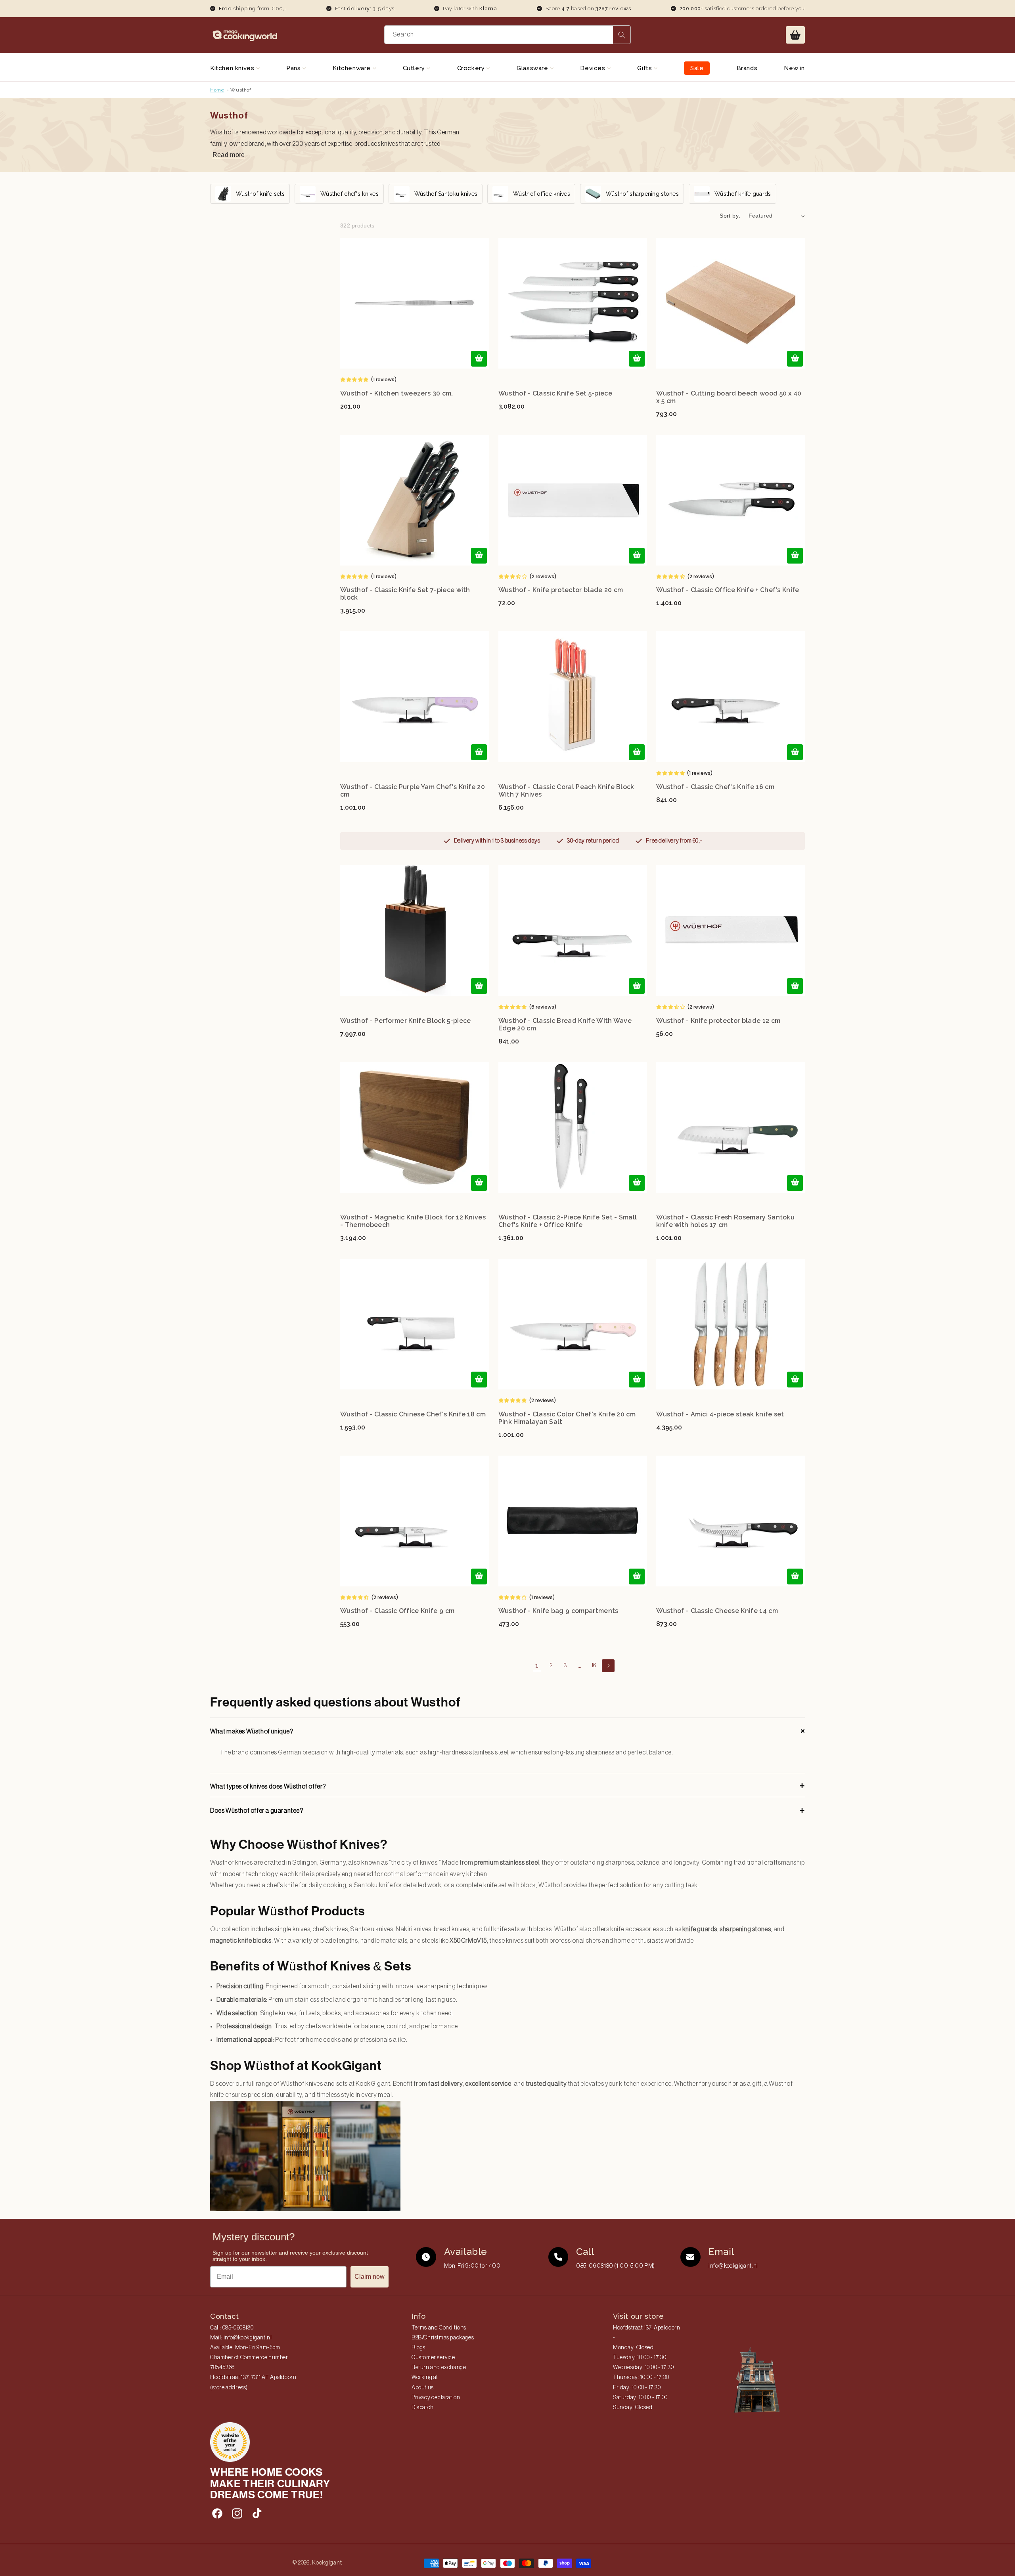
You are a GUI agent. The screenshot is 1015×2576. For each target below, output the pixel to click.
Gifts (645, 68)
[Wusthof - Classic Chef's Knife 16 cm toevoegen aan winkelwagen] (795, 752)
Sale (697, 68)
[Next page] (608, 1666)
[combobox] (508, 35)
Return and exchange (439, 2368)
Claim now (370, 2277)
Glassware (533, 68)
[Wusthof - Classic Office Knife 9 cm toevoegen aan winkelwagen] (479, 1577)
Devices (594, 68)
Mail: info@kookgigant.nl (241, 2338)
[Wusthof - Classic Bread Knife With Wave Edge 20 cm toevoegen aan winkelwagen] (637, 986)
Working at (425, 2377)
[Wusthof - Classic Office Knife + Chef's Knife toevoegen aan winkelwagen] (795, 556)
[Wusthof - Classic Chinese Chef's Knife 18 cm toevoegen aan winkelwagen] (479, 1380)
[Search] (622, 35)
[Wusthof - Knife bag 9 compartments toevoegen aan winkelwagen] (637, 1577)
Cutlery (415, 68)
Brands (747, 68)
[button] (795, 35)
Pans (294, 68)
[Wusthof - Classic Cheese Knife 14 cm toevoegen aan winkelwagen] (795, 1577)
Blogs (418, 2348)
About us (423, 2388)
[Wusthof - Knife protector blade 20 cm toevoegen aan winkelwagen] (637, 556)
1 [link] (537, 1665)
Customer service (433, 2358)
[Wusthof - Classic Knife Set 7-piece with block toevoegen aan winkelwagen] (479, 556)
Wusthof (241, 90)
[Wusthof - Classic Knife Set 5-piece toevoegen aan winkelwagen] (637, 359)
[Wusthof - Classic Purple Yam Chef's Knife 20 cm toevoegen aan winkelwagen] (479, 752)
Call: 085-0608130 (232, 2328)
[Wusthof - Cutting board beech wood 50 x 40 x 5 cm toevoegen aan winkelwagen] (795, 359)
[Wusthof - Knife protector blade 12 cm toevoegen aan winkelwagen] (795, 986)
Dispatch (423, 2408)
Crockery (472, 68)
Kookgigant (327, 2563)
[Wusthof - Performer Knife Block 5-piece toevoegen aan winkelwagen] (479, 986)
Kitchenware (352, 68)
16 (594, 1666)
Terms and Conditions (439, 2328)
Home (217, 90)
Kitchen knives (233, 68)
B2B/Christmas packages (443, 2338)
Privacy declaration (436, 2398)
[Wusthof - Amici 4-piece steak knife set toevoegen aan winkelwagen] (795, 1380)
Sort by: (730, 216)
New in (794, 68)
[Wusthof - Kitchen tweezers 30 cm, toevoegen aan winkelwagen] (479, 359)
